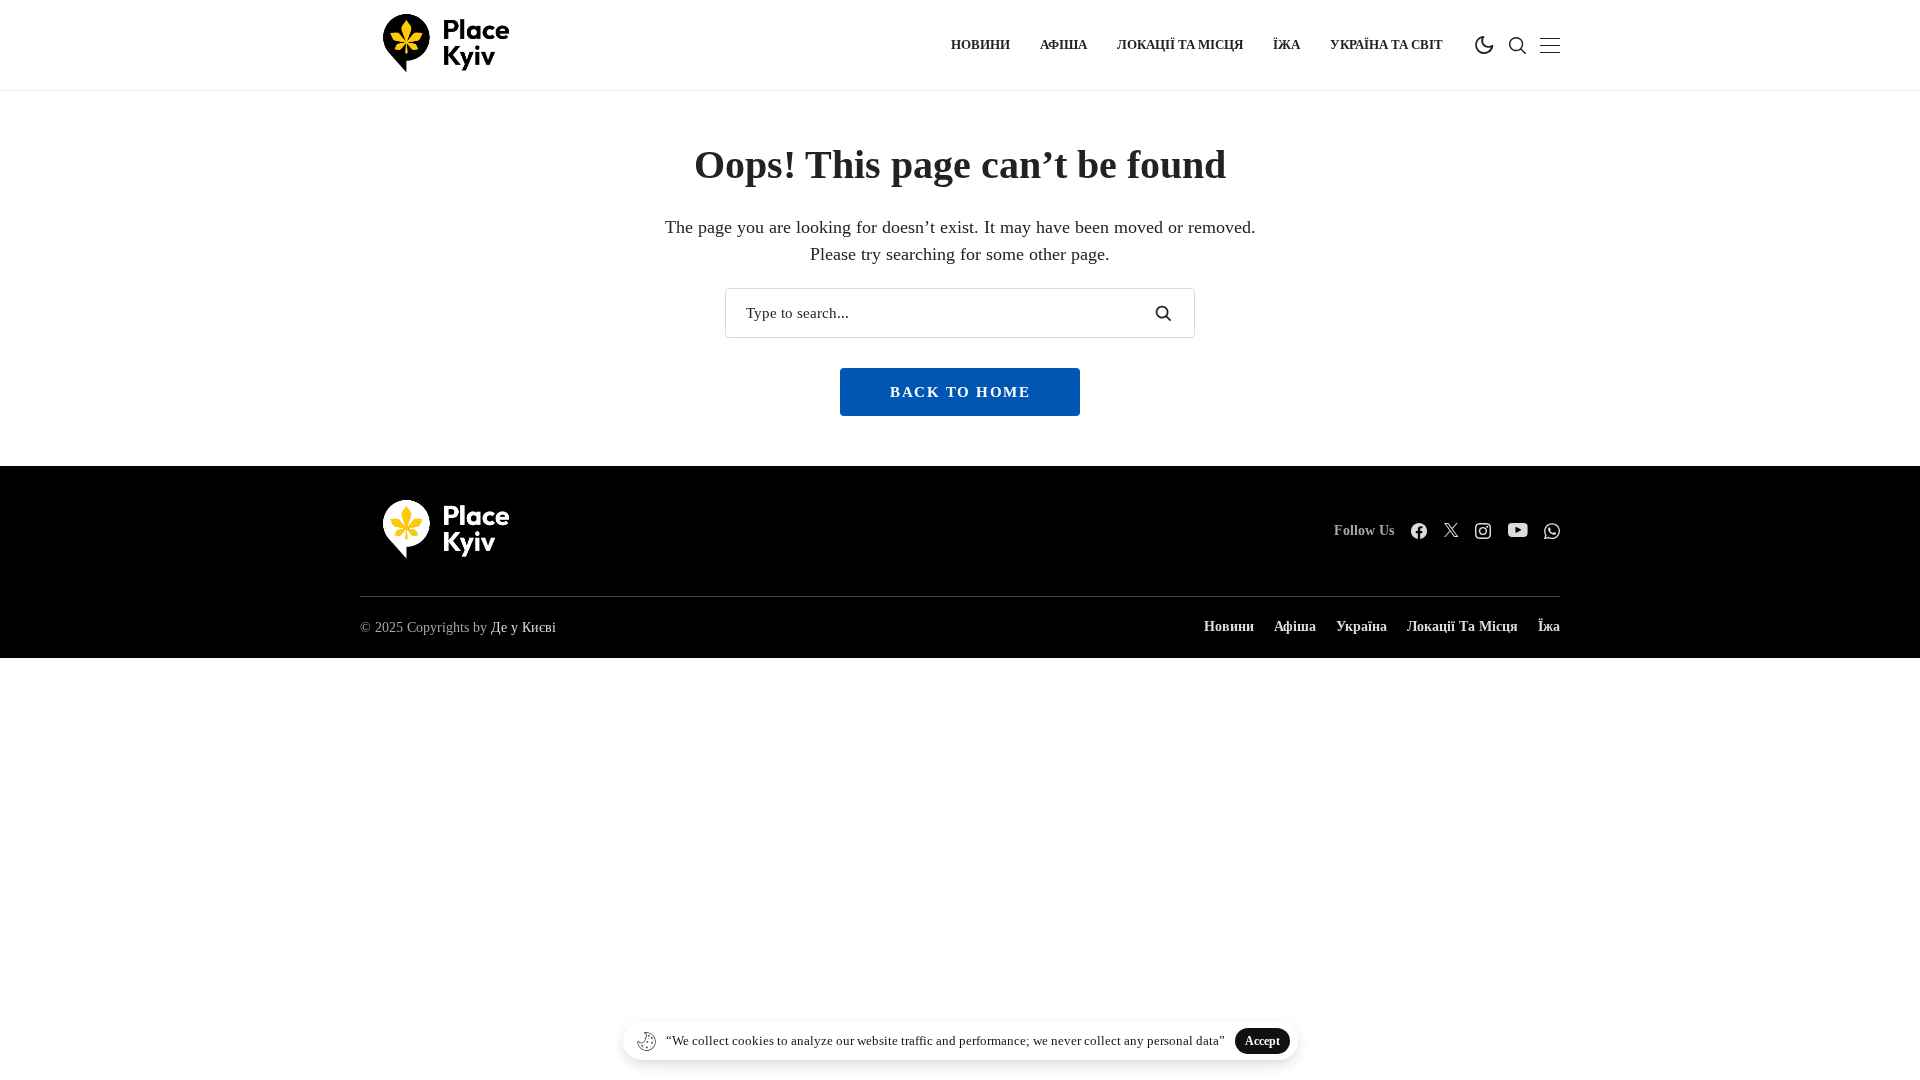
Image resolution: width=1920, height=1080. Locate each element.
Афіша (1295, 626)
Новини (1229, 626)
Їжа (1549, 626)
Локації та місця (1462, 626)
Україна (1361, 626)
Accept (1262, 1041)
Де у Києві (523, 627)
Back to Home (960, 392)
